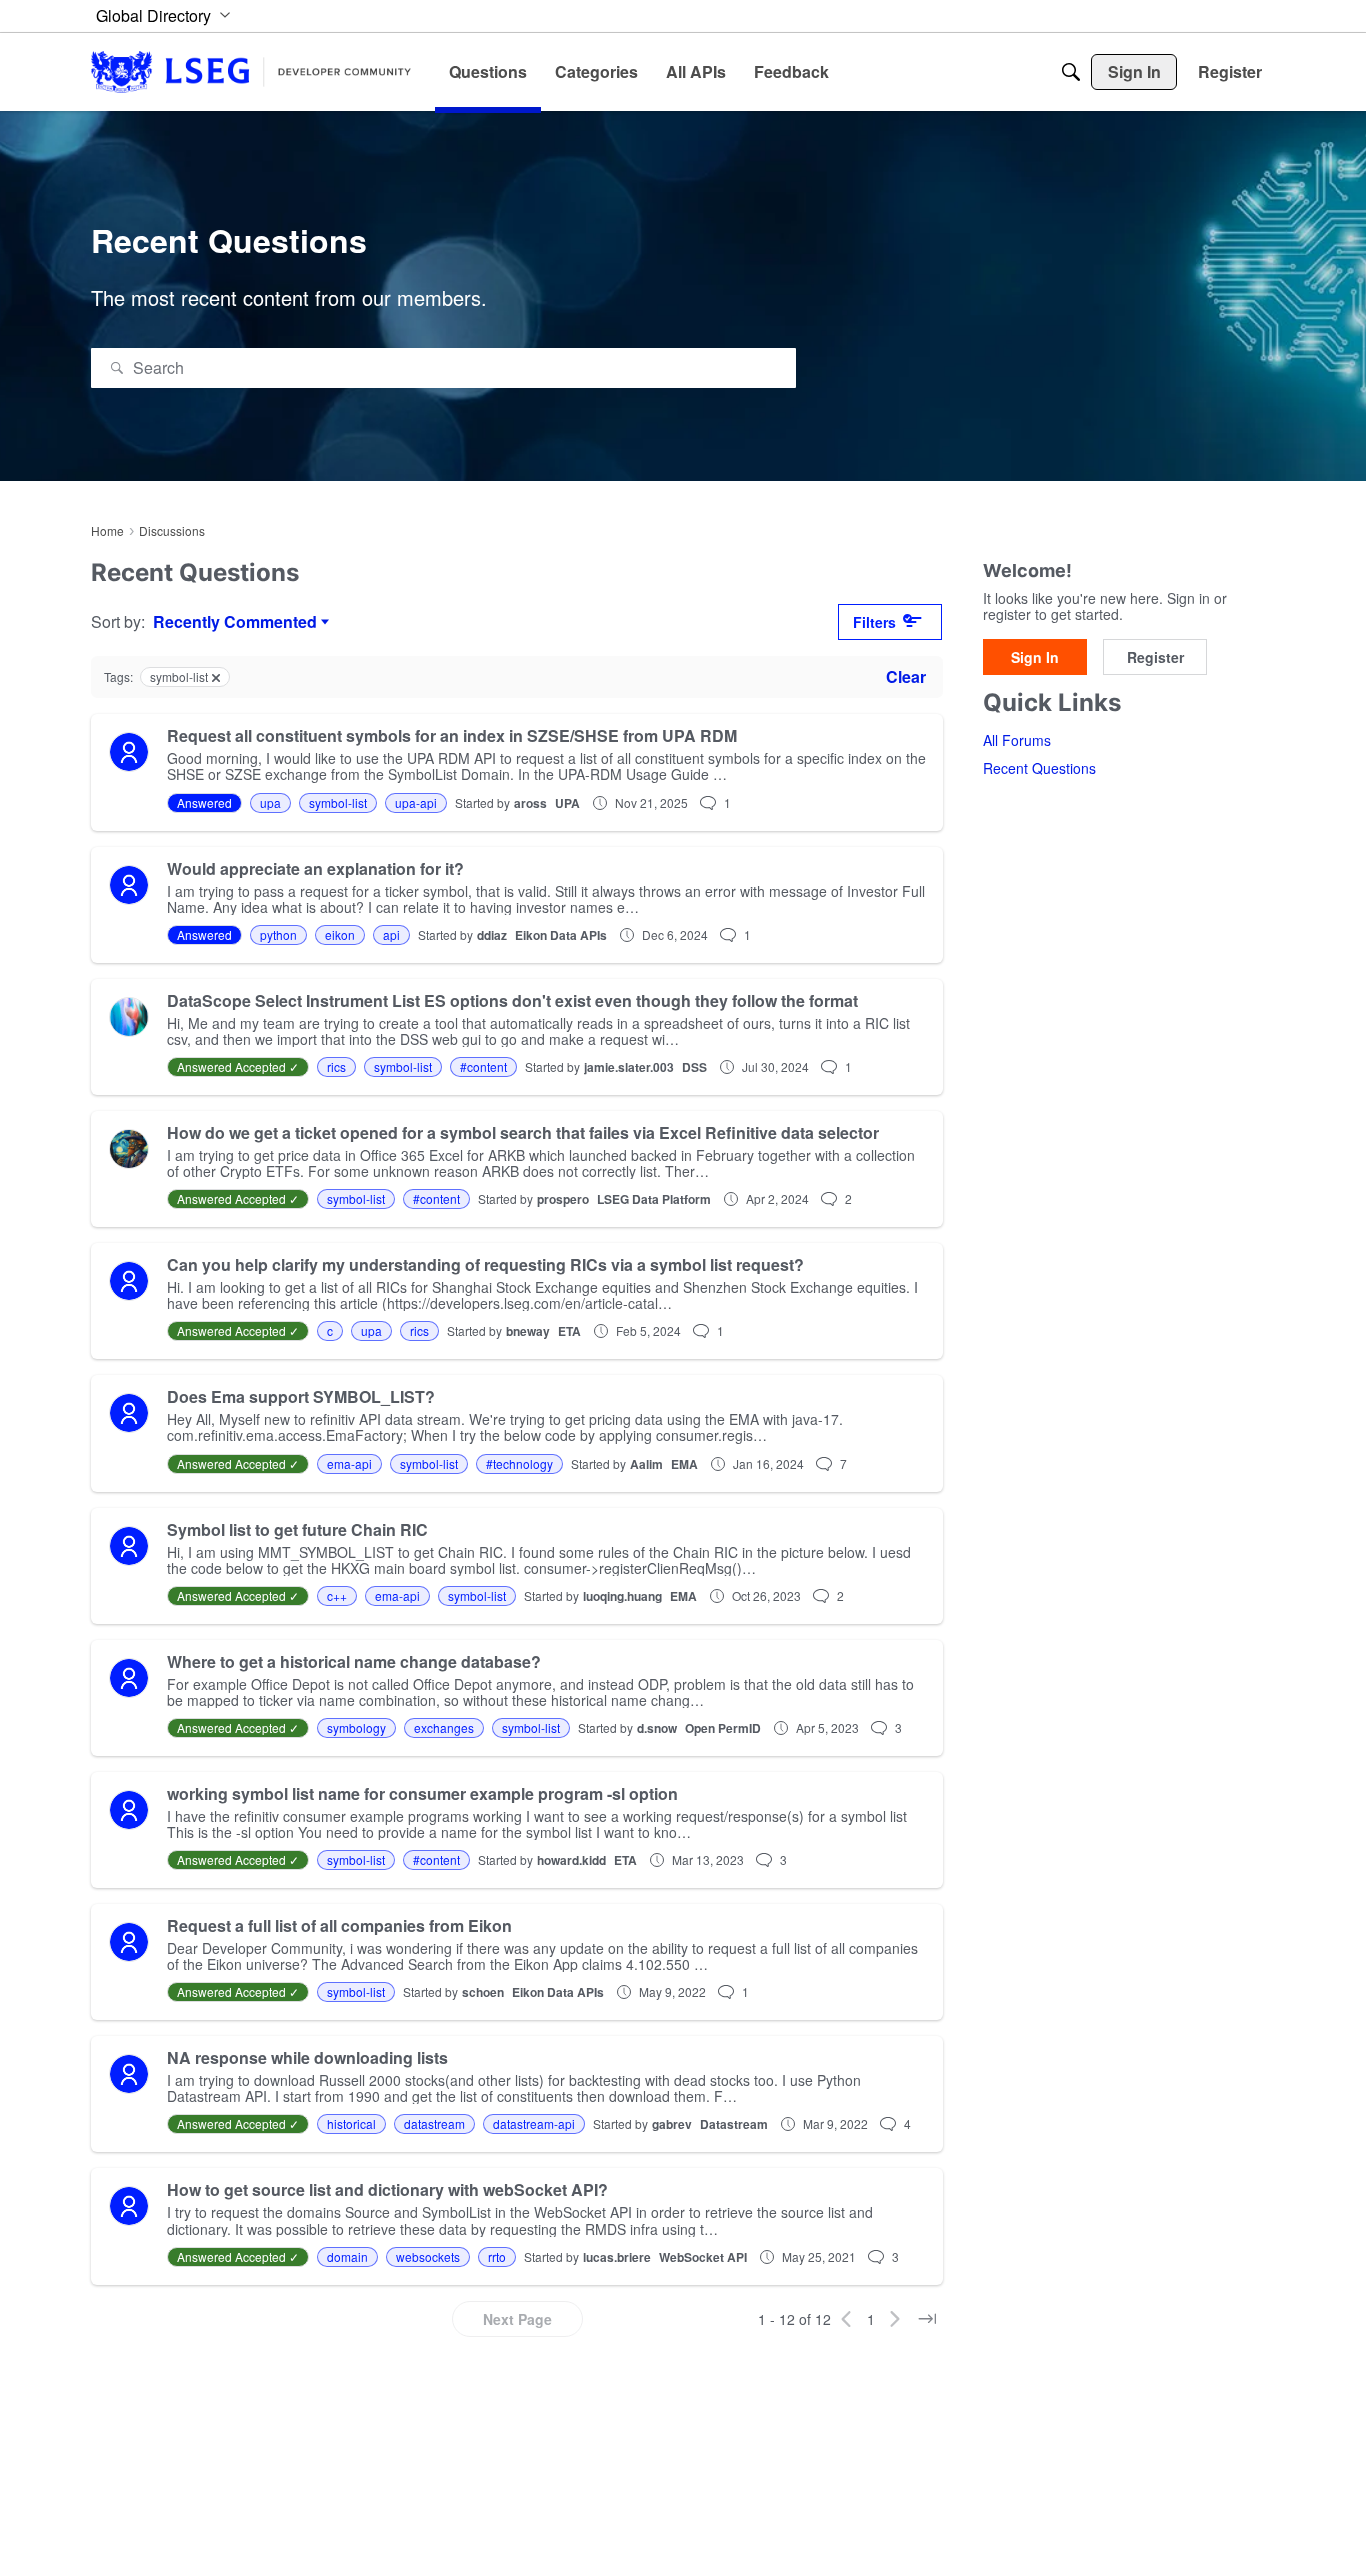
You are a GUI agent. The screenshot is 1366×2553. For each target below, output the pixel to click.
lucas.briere (617, 2257)
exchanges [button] (444, 1727)
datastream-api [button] (534, 2123)
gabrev (672, 2124)
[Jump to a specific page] (927, 2319)
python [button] (278, 934)
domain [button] (347, 2256)
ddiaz (492, 935)
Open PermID (723, 1728)
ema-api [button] (349, 1463)
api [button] (391, 934)
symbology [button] (356, 1727)
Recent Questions (1039, 769)
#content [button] (483, 1066)
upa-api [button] (416, 802)
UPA (567, 803)
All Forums (1017, 741)
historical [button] (351, 2123)
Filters (874, 622)
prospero (563, 1199)
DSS (694, 1067)
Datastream (734, 2124)
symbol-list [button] (338, 802)
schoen (483, 1992)
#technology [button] (519, 1463)
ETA (569, 1331)
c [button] (330, 1330)
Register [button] (1155, 657)
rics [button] (336, 1066)
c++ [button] (337, 1595)
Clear (906, 676)
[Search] (1071, 72)
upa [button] (270, 802)
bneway (528, 1331)
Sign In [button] (1035, 657)
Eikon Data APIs (561, 935)
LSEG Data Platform (654, 1199)
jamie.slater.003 (629, 1067)
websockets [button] (428, 2256)
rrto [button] (497, 2256)
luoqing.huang (622, 1596)
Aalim (646, 1464)
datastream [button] (434, 2123)
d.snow (657, 1728)
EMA (684, 1464)
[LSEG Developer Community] (251, 71)
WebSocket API (703, 2257)
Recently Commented (235, 622)
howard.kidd (571, 1860)
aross (530, 803)
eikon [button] (340, 934)
